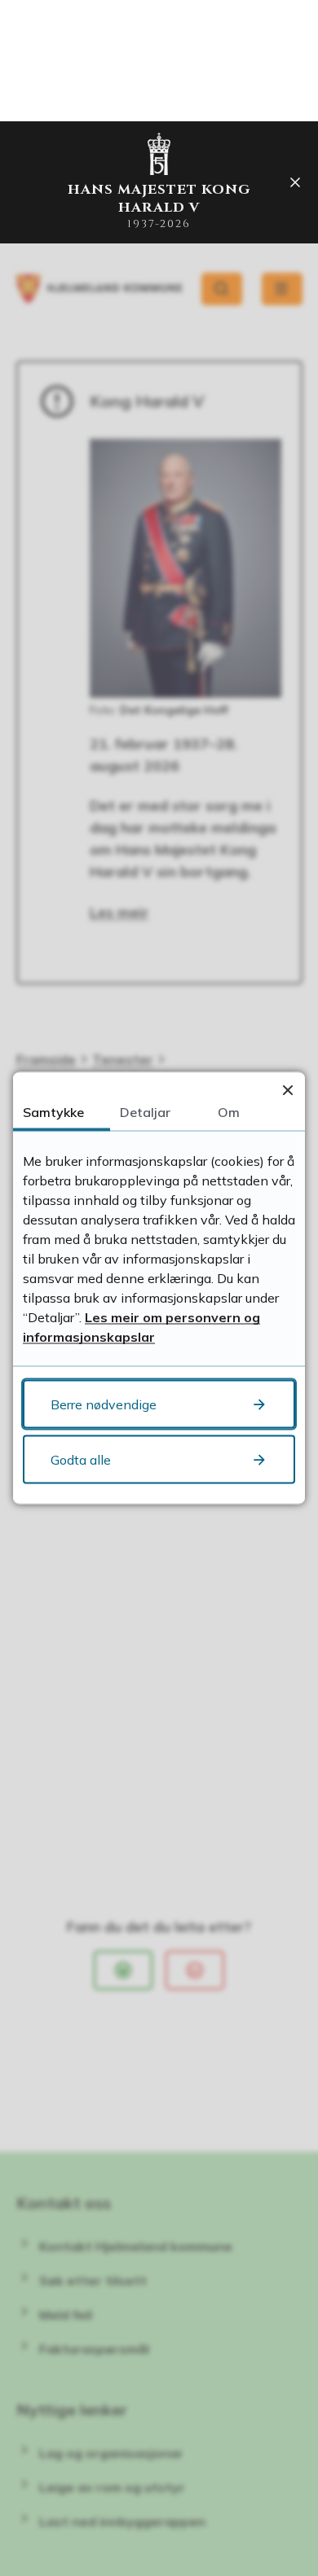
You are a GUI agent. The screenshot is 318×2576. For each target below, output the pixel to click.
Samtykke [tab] (53, 1112)
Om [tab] (229, 1112)
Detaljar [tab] (145, 1112)
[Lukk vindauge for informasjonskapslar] (287, 1090)
